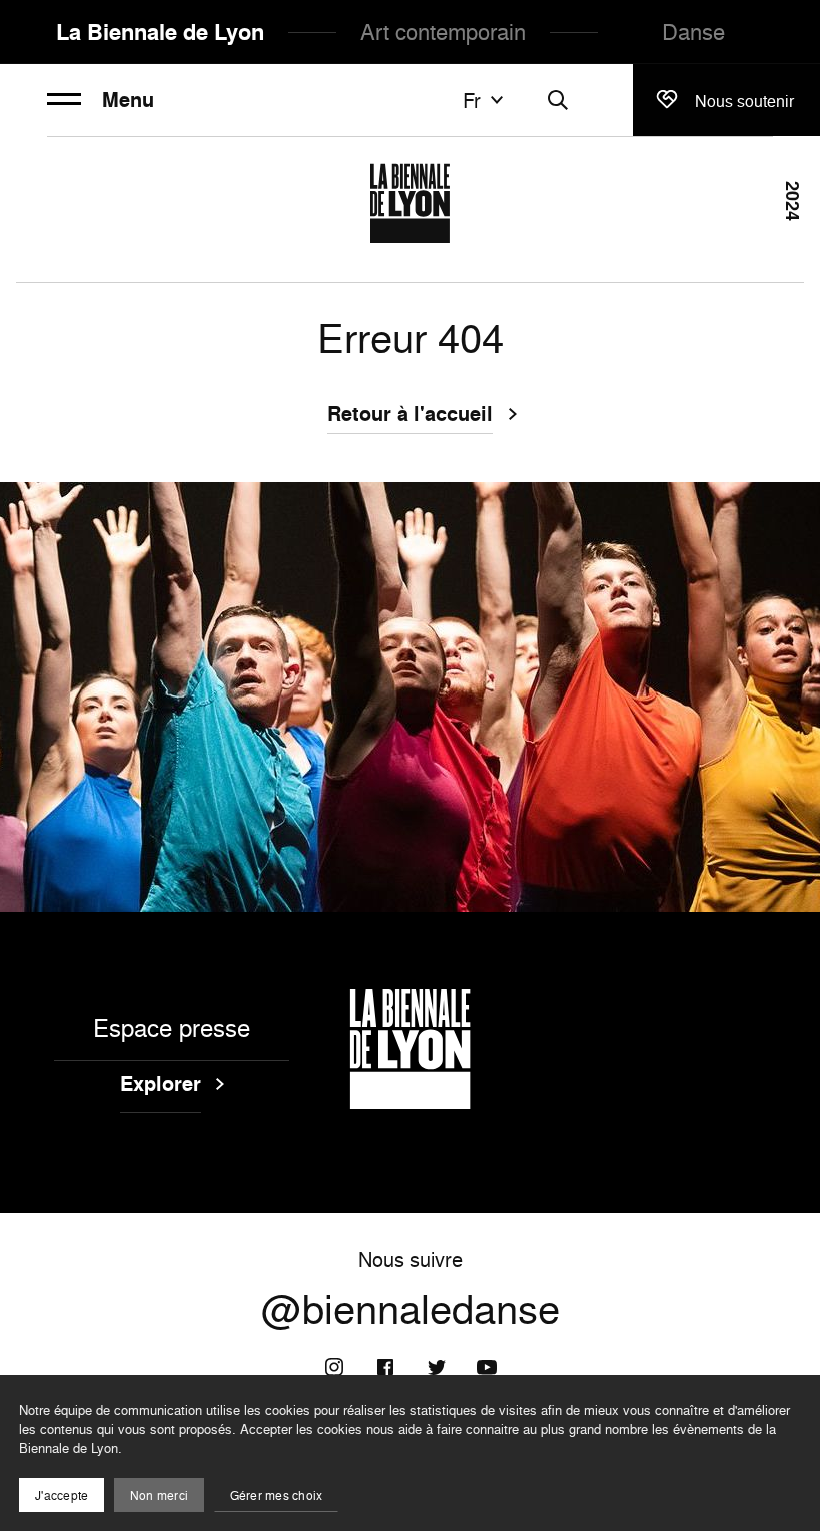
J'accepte (61, 1495)
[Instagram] (334, 1367)
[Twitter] (436, 1367)
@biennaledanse (410, 1309)
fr (472, 100)
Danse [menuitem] (693, 31)
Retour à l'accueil (410, 415)
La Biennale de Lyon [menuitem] (160, 32)
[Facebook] (385, 1367)
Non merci (159, 1495)
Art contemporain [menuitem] (443, 31)
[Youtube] (487, 1367)
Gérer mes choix (276, 1495)
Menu (128, 100)
